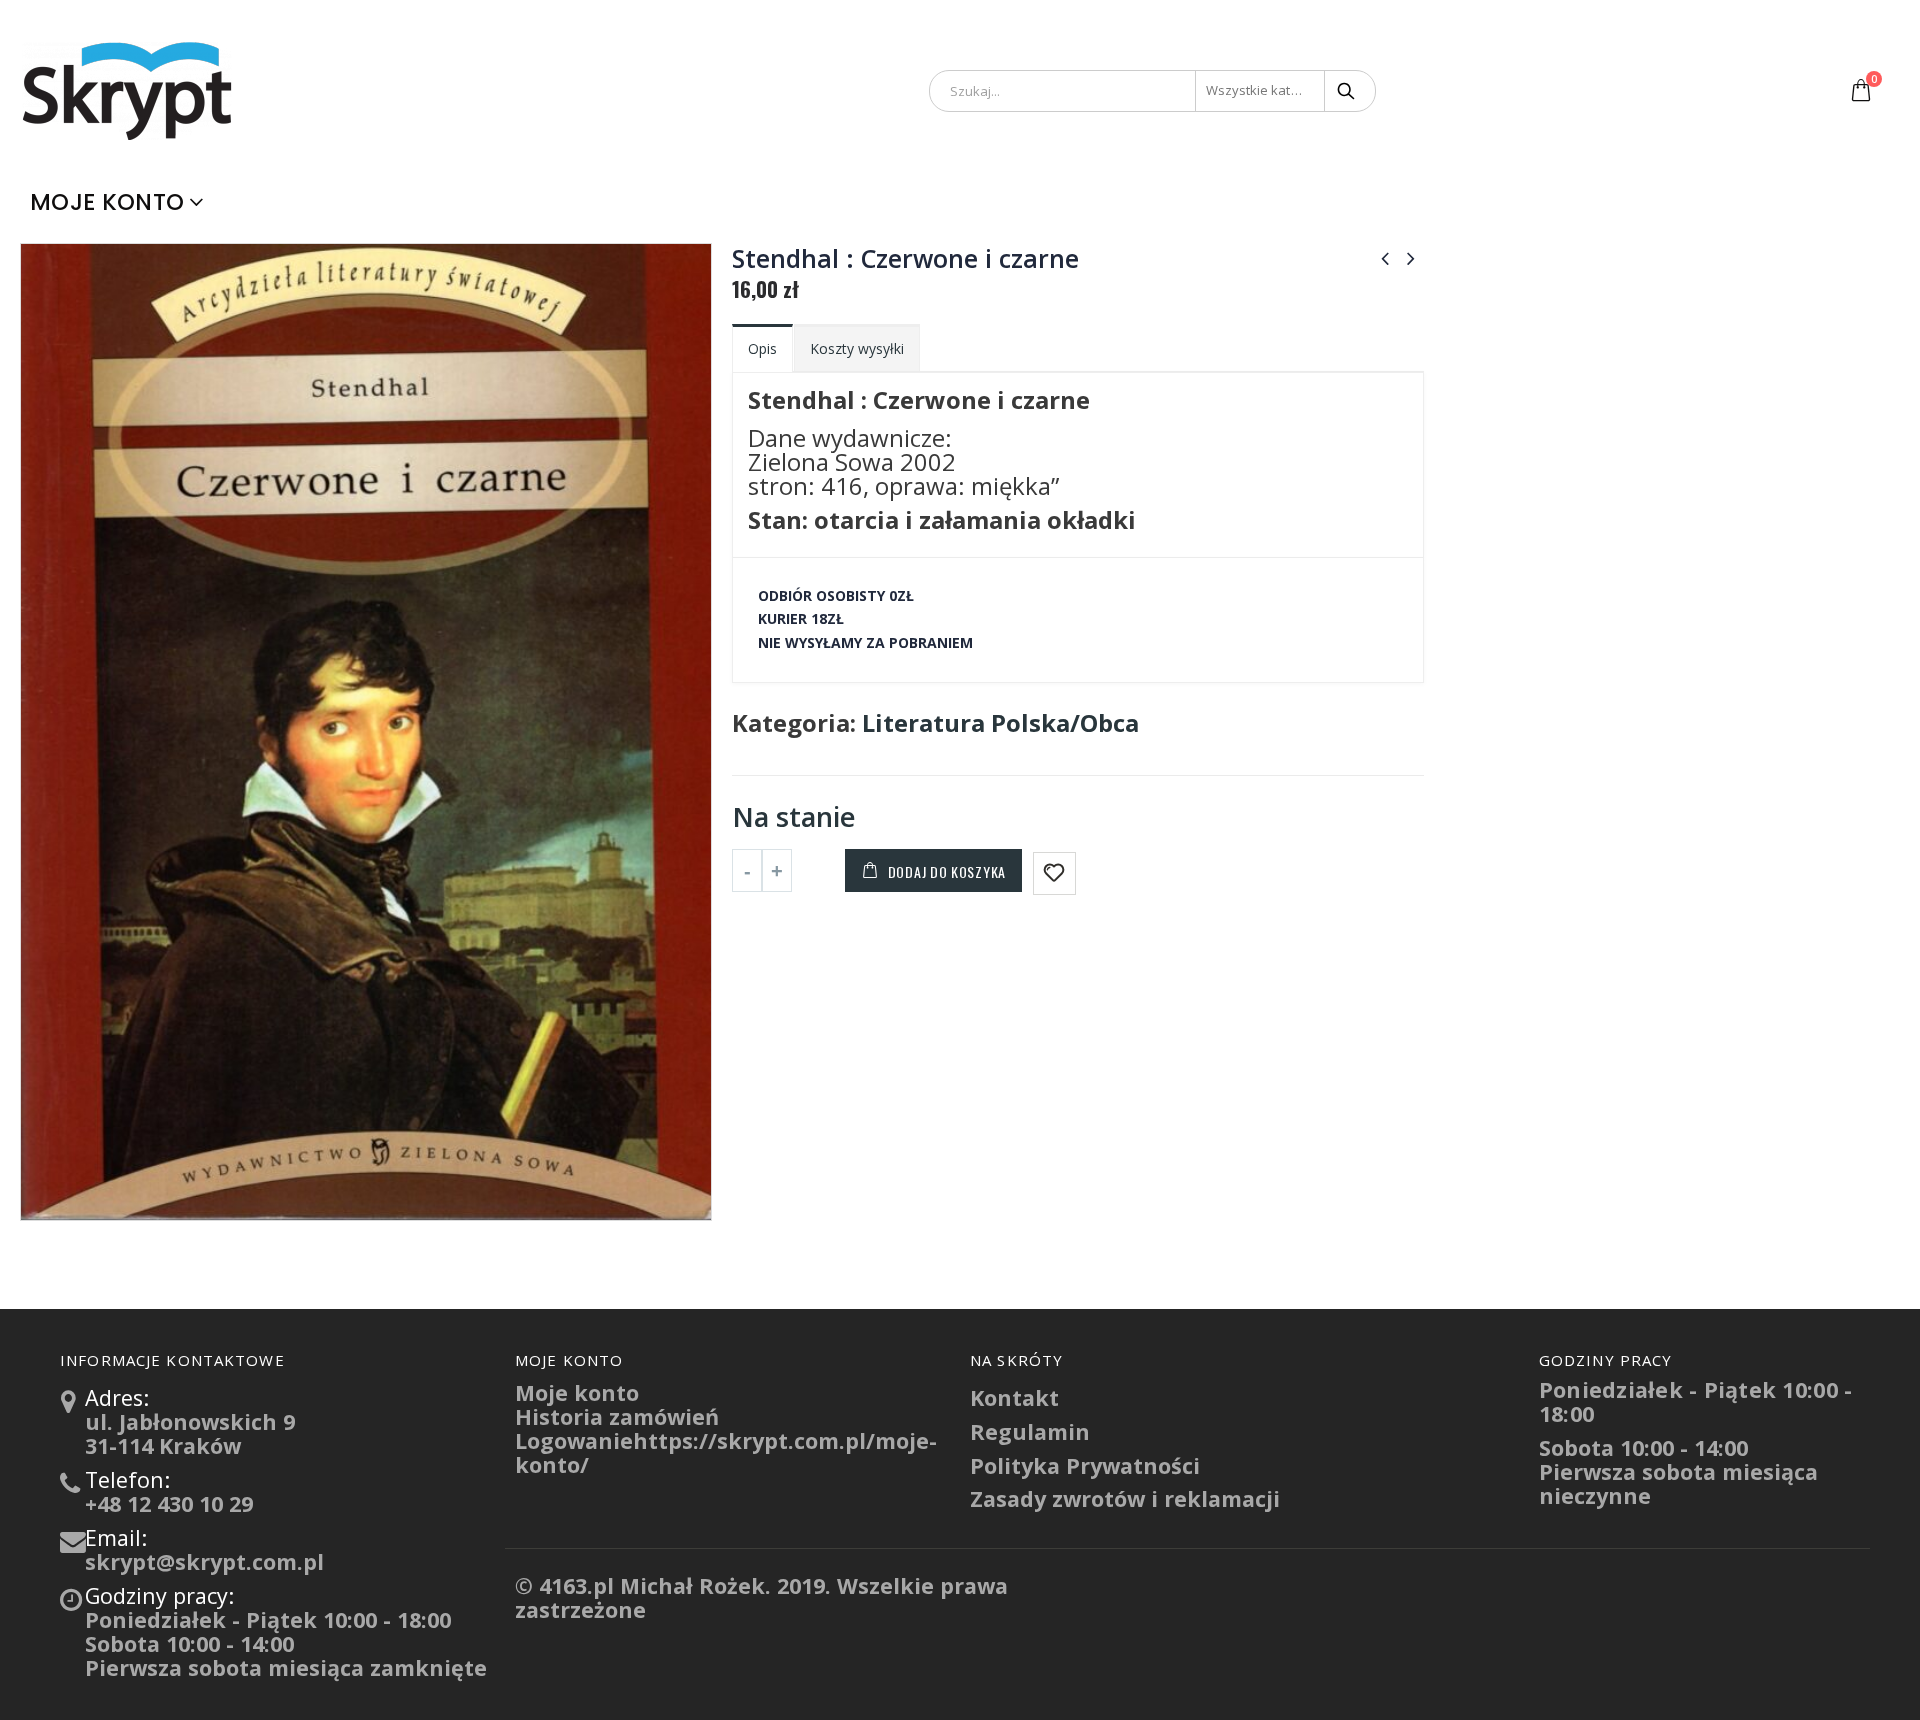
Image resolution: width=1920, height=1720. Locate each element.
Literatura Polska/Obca (1000, 723)
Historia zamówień (617, 1416)
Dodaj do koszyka (947, 871)
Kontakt (1014, 1397)
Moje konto (107, 202)
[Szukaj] (1347, 91)
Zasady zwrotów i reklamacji (1125, 1498)
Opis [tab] (762, 348)
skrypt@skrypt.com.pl (204, 1561)
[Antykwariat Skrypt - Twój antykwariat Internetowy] (129, 90)
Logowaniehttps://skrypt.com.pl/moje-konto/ (726, 1452)
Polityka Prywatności (1085, 1465)
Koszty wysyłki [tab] (857, 348)
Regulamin (1030, 1431)
